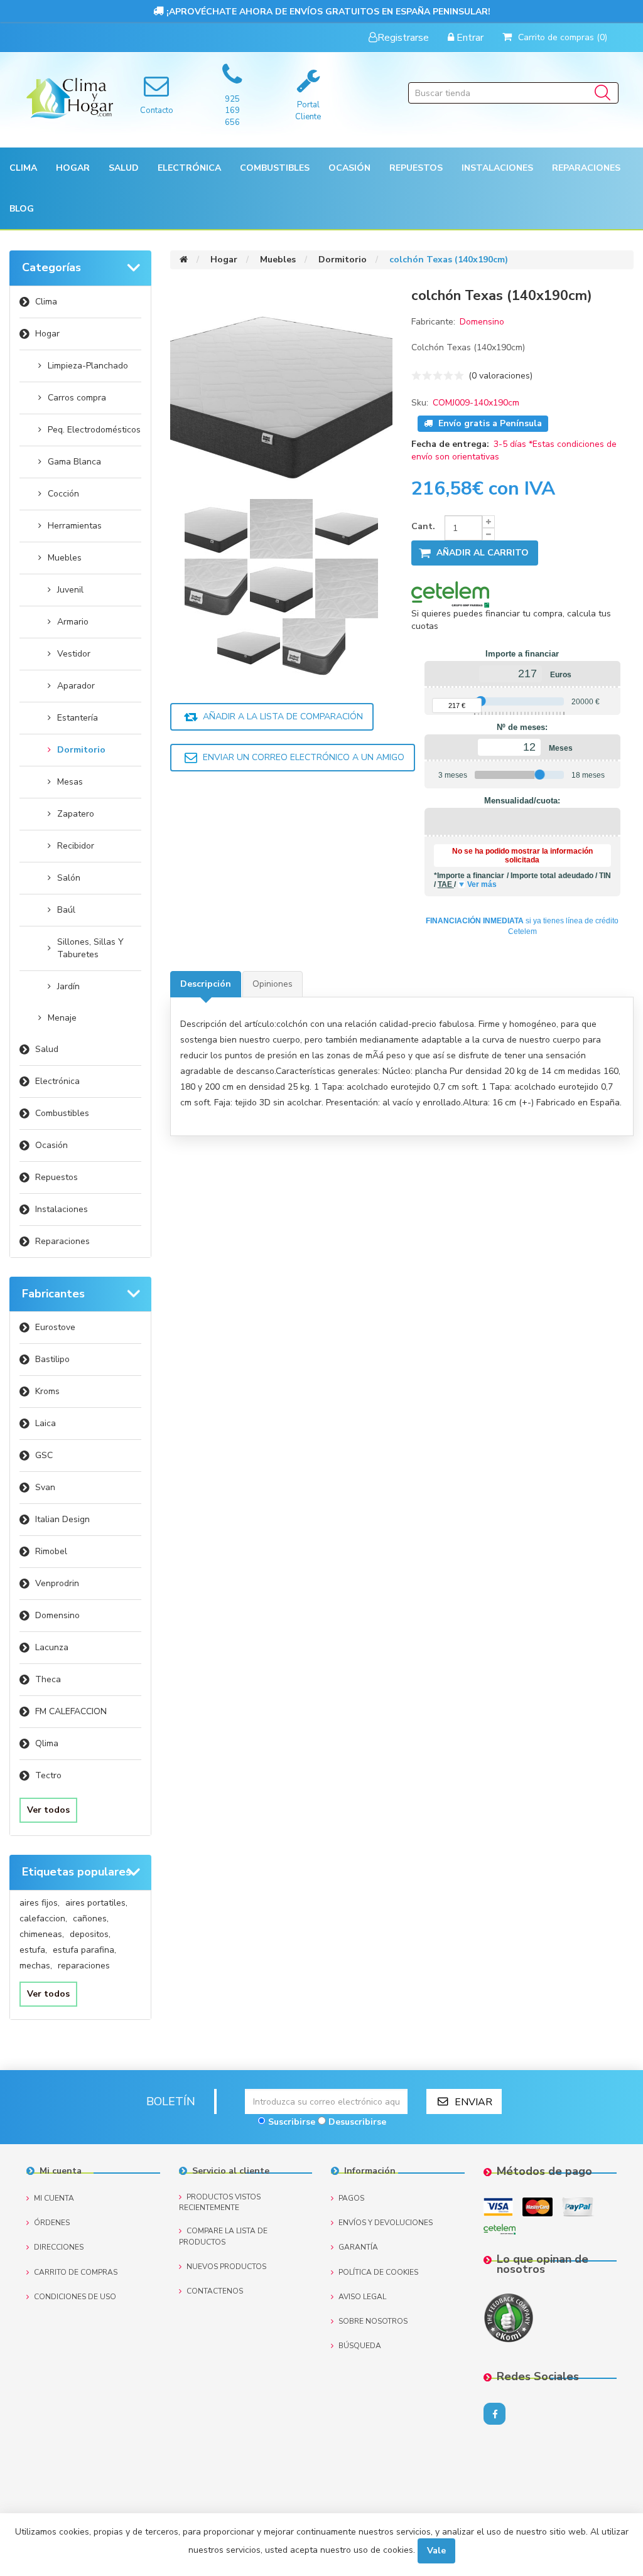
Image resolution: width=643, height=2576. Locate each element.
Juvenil (70, 590)
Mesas (70, 782)
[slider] (481, 701)
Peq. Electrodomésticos (94, 430)
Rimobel (51, 1551)
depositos (90, 1934)
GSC (44, 1455)
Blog (22, 209)
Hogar (47, 334)
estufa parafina (84, 1950)
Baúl (66, 910)
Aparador (76, 686)
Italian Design (62, 1519)
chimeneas (42, 1934)
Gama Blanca (74, 462)
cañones (91, 1919)
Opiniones (273, 984)
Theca (48, 1679)
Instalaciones (62, 1209)
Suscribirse (292, 2122)
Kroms (47, 1391)
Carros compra (77, 398)
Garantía (358, 2247)
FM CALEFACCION (71, 1711)
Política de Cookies (378, 2272)
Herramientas (75, 526)
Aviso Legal (362, 2297)
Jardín (68, 986)
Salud (47, 1049)
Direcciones (59, 2247)
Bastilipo (52, 1359)
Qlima (47, 1743)
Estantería (78, 718)
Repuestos (57, 1177)
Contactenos (215, 2291)
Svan (45, 1487)
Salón (69, 878)
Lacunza (52, 1647)
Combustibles (275, 168)
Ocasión (51, 1145)
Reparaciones (586, 168)
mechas (36, 1966)
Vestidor (74, 654)
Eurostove (55, 1327)
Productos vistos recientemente (220, 2202)
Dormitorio (81, 750)
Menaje (62, 1018)
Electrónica (57, 1081)
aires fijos (40, 1903)
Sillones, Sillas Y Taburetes (90, 948)
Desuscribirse (357, 2122)
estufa (33, 1950)
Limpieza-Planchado (88, 366)
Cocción (63, 494)
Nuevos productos (226, 2267)
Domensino (57, 1615)
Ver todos (48, 1810)
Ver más (482, 884)
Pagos (351, 2198)
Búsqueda (360, 2346)
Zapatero (76, 814)
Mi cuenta (54, 2198)
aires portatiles (96, 1903)
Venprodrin (57, 1583)
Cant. (423, 526)
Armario (73, 622)
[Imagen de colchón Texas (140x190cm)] (217, 528)
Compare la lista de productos (223, 2236)
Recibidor (76, 846)
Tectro (48, 1775)
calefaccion (43, 1919)
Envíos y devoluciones (386, 2223)
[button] (23, 168)
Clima (46, 302)
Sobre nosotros (373, 2321)
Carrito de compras (76, 2272)
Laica (46, 1423)
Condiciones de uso (75, 2297)
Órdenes (52, 2223)
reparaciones (84, 1966)
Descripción (206, 984)
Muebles (65, 558)
